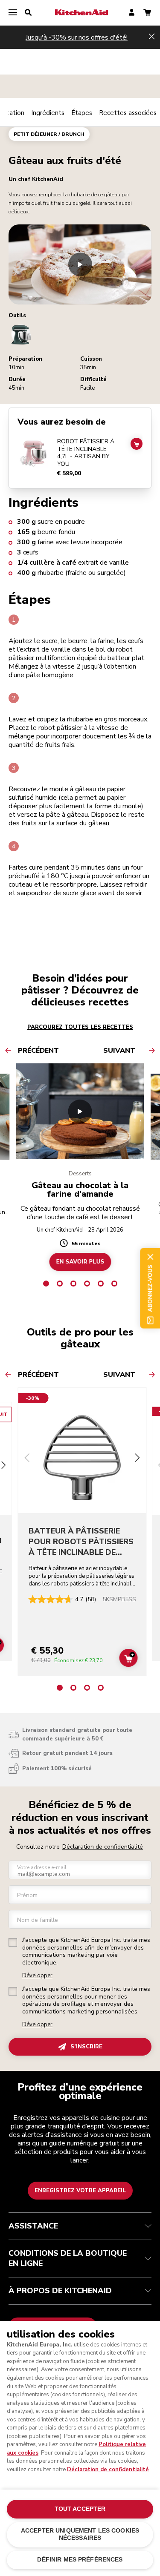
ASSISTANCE (33, 2226)
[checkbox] (13, 1942)
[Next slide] (137, 1459)
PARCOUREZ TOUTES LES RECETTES (80, 1027)
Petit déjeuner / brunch (49, 134)
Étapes (82, 113)
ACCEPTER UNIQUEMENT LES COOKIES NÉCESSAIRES (80, 2534)
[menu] (13, 13)
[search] (28, 13)
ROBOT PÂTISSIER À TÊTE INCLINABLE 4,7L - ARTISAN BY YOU (86, 453)
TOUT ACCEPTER (80, 2509)
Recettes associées (128, 113)
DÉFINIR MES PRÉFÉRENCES (80, 2560)
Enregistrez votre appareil (80, 2191)
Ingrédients (48, 113)
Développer (37, 1976)
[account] (132, 13)
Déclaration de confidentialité (103, 1847)
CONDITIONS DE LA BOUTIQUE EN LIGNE (68, 2258)
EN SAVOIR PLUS (80, 1262)
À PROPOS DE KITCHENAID (60, 2291)
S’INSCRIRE (86, 2047)
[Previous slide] (27, 1459)
